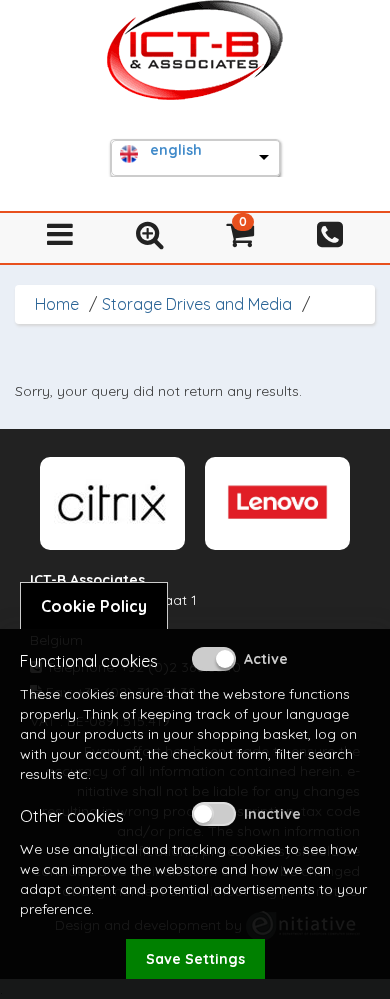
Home (57, 304)
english (176, 150)
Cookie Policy (94, 606)
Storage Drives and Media (197, 304)
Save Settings (195, 959)
